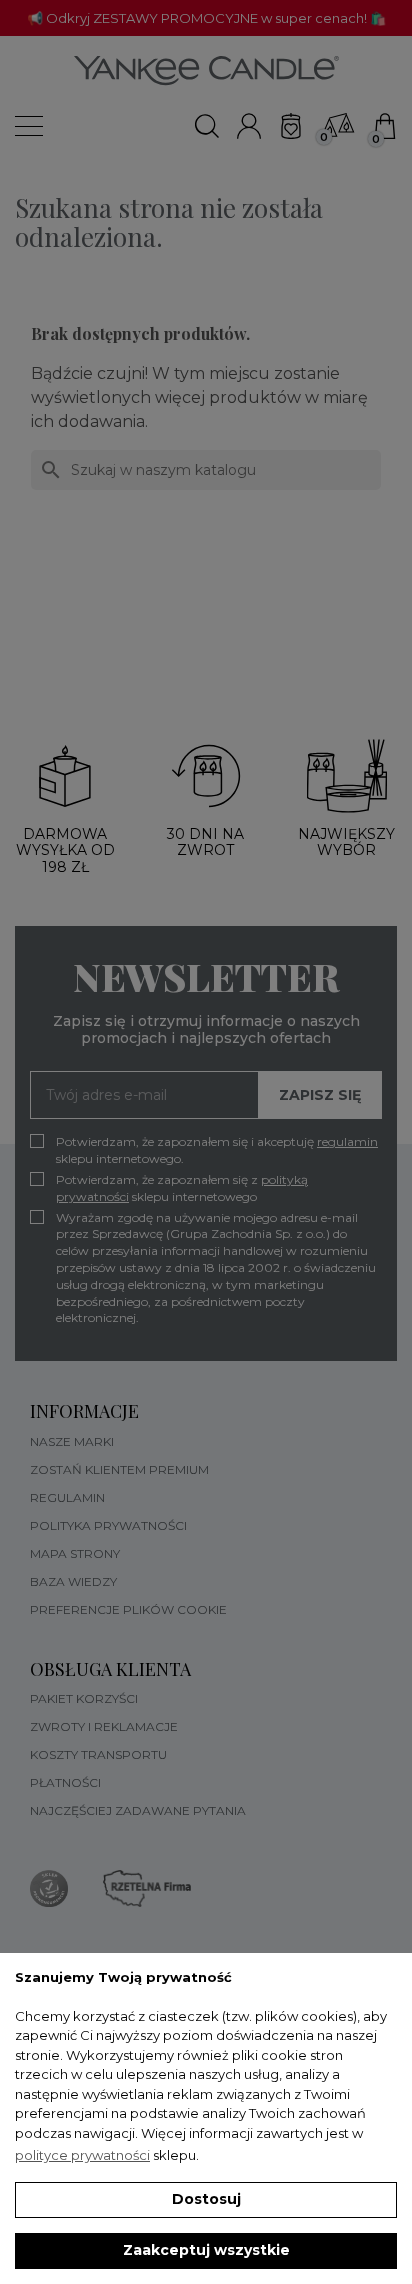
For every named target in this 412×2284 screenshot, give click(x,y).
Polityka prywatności (108, 1525)
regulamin (347, 1141)
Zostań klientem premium (119, 1469)
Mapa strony (75, 1553)
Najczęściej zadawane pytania (138, 1810)
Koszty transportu (98, 1754)
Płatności (65, 1782)
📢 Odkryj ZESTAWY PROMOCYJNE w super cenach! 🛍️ (206, 18)
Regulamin (67, 1497)
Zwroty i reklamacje (104, 1726)
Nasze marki (72, 1441)
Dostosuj (206, 2199)
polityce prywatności (82, 2155)
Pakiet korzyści (84, 1698)
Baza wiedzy (73, 1581)
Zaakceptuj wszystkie (206, 2250)
